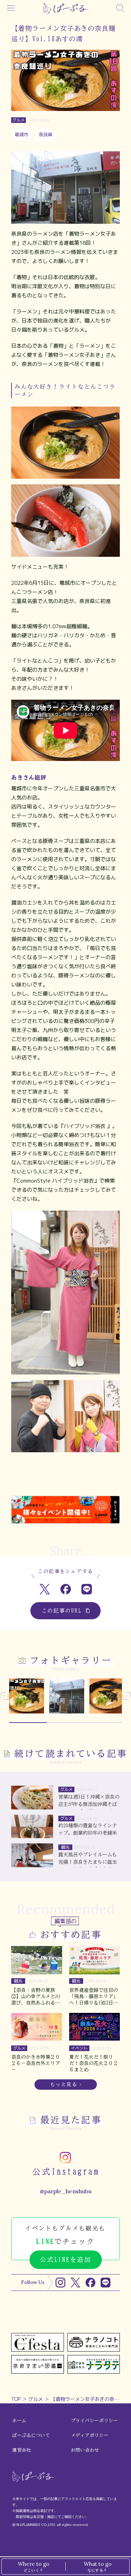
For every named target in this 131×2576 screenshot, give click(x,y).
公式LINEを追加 (65, 2260)
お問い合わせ (85, 2450)
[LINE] (105, 2283)
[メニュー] (11, 8)
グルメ (36, 2399)
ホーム (19, 2421)
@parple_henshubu (66, 2191)
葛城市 (21, 134)
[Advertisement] (65, 1479)
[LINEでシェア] (86, 1589)
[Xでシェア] (45, 1589)
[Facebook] (90, 2283)
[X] (75, 2283)
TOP (16, 2399)
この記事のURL (62, 1611)
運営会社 (22, 2450)
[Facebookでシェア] (65, 1589)
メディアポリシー (90, 2435)
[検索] (120, 8)
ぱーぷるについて (31, 2435)
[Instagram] (60, 2283)
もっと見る (64, 2085)
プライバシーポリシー (94, 2421)
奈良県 (46, 134)
